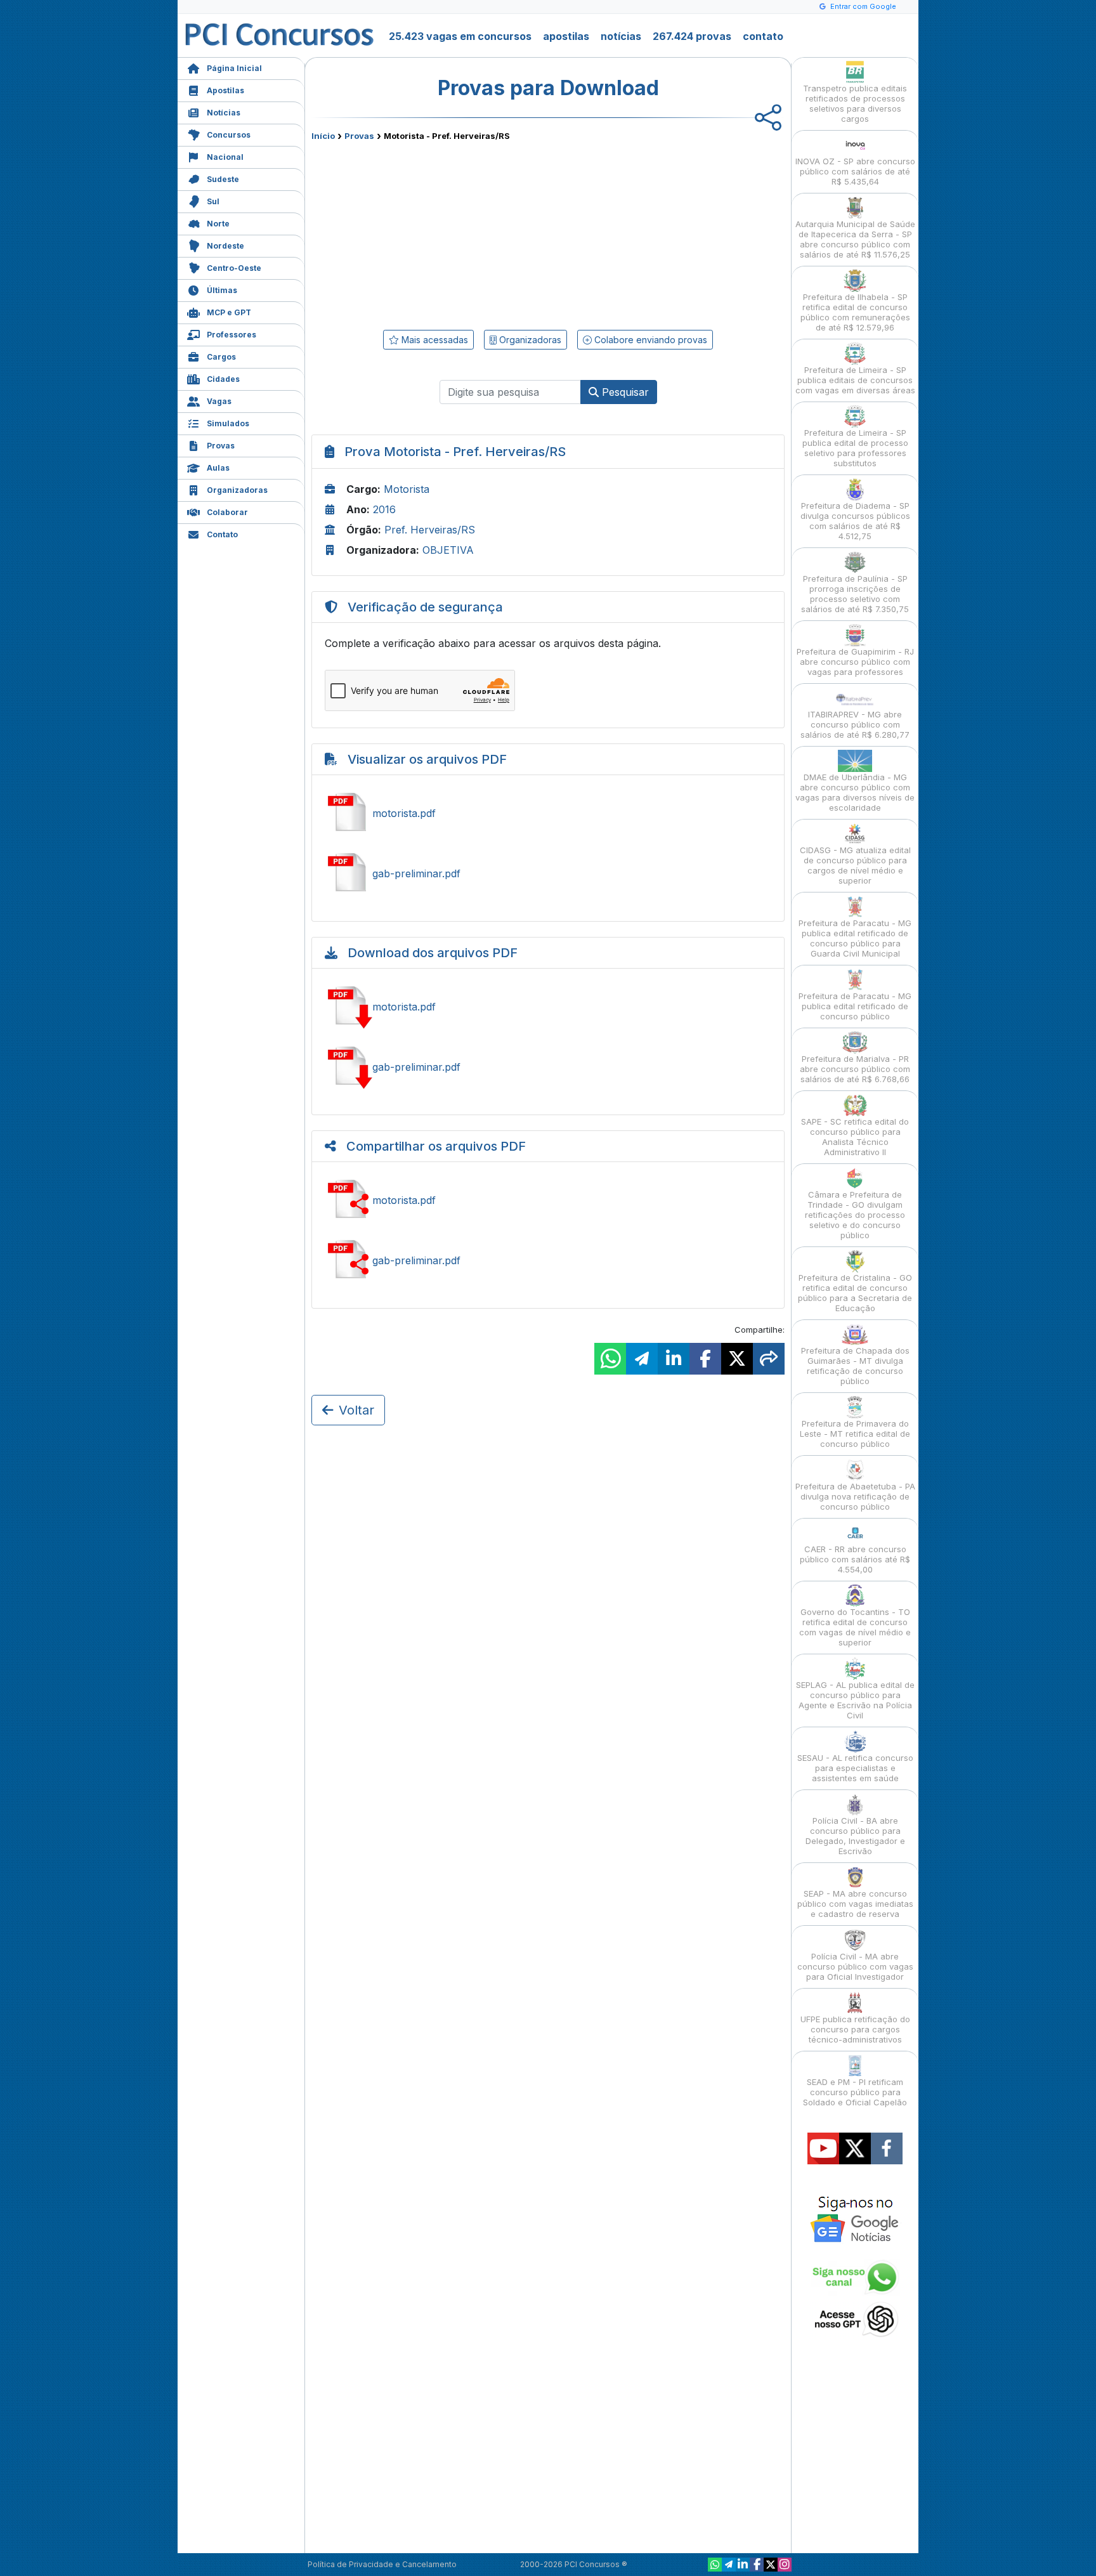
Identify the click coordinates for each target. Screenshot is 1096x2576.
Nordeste (225, 246)
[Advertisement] (445, 233)
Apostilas (225, 90)
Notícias (224, 113)
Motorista (407, 489)
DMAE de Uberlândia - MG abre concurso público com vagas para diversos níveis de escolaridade (855, 792)
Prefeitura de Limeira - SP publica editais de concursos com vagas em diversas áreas (855, 380)
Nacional (225, 157)
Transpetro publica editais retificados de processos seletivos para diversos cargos (855, 103)
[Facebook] (757, 2565)
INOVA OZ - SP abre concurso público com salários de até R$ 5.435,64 (855, 171)
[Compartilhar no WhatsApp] (610, 1359)
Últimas (222, 290)
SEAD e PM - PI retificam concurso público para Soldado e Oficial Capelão (855, 2092)
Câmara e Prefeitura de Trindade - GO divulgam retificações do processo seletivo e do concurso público (855, 1215)
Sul (213, 201)
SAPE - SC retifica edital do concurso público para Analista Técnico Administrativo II (855, 1137)
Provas (221, 446)
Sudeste (223, 179)
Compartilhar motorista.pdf (548, 1200)
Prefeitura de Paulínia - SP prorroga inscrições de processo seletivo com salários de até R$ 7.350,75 (855, 594)
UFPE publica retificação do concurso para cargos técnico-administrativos (855, 2029)
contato (763, 36)
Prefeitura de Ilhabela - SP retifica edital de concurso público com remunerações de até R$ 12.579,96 (855, 312)
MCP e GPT (229, 312)
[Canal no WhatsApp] (715, 2565)
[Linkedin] (743, 2565)
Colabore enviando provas (649, 340)
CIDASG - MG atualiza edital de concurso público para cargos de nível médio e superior (855, 865)
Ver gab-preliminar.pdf (548, 873)
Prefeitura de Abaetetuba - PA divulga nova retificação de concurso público (855, 1496)
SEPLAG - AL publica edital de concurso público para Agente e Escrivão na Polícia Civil (855, 1700)
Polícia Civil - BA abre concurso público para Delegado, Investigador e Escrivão (855, 1836)
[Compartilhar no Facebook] (705, 1359)
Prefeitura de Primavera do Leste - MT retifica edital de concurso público (855, 1434)
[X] (771, 2565)
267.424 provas (692, 36)
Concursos (229, 135)
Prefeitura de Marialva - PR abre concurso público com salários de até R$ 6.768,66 (855, 1069)
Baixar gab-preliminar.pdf (548, 1067)
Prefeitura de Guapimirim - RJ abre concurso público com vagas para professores (855, 662)
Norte (218, 224)
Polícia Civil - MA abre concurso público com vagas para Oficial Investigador (855, 1966)
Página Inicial (234, 68)
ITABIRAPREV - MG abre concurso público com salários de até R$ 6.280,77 (855, 724)
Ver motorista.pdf (548, 813)
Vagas (219, 401)
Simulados (228, 423)
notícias (621, 36)
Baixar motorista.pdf (548, 1007)
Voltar (356, 1410)
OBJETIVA (448, 550)
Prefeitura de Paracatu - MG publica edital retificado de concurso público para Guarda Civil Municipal (855, 938)
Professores (232, 335)
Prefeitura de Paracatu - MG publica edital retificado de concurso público (855, 1006)
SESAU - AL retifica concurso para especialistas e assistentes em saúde (855, 1768)
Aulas (218, 468)
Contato (222, 534)
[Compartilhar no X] (737, 1359)
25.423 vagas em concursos (460, 36)
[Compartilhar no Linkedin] (674, 1359)
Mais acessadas (434, 340)
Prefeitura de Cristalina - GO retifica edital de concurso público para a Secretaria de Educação (855, 1293)
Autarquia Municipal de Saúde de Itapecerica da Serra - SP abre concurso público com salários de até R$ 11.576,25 (855, 239)
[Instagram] (785, 2565)
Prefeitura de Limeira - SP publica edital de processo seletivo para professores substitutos (855, 448)
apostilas (566, 36)
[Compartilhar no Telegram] (642, 1359)
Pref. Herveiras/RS (430, 530)
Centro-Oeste (234, 268)
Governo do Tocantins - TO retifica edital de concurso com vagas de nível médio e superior (855, 1627)
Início (323, 136)
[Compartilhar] (769, 1359)
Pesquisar (624, 392)
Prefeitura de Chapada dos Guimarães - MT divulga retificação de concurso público (855, 1366)
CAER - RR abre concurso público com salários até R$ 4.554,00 (855, 1559)
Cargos (221, 357)
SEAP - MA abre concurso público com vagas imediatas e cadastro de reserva (855, 1904)
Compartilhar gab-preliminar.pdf (548, 1260)
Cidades (223, 379)
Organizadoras (237, 490)
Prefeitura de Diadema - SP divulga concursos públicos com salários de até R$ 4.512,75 (855, 521)
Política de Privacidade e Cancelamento (382, 2564)
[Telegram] (729, 2565)
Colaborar (227, 512)
